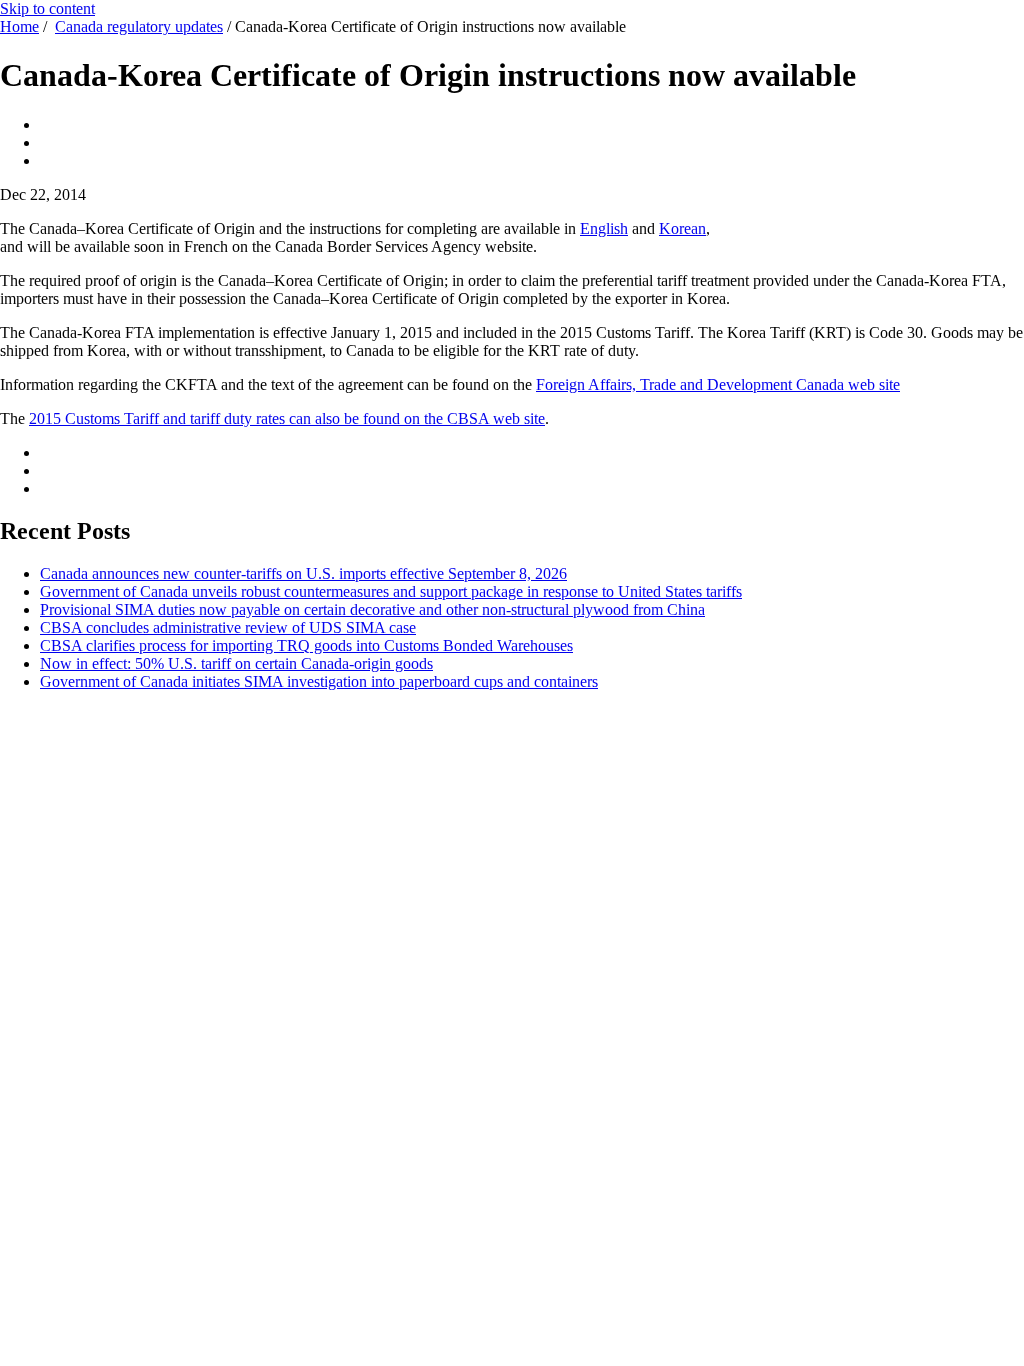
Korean (682, 228)
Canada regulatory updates (139, 26)
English (604, 228)
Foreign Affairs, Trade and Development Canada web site (718, 384)
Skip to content (47, 8)
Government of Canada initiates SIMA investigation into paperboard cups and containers (319, 681)
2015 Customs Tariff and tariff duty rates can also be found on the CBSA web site (287, 418)
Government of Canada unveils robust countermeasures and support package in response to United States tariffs (391, 591)
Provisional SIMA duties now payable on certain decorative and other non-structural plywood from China (372, 609)
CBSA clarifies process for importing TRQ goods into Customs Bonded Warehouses (306, 645)
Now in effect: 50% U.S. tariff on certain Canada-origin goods (236, 663)
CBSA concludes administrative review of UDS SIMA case (228, 627)
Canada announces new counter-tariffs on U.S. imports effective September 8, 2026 (303, 573)
